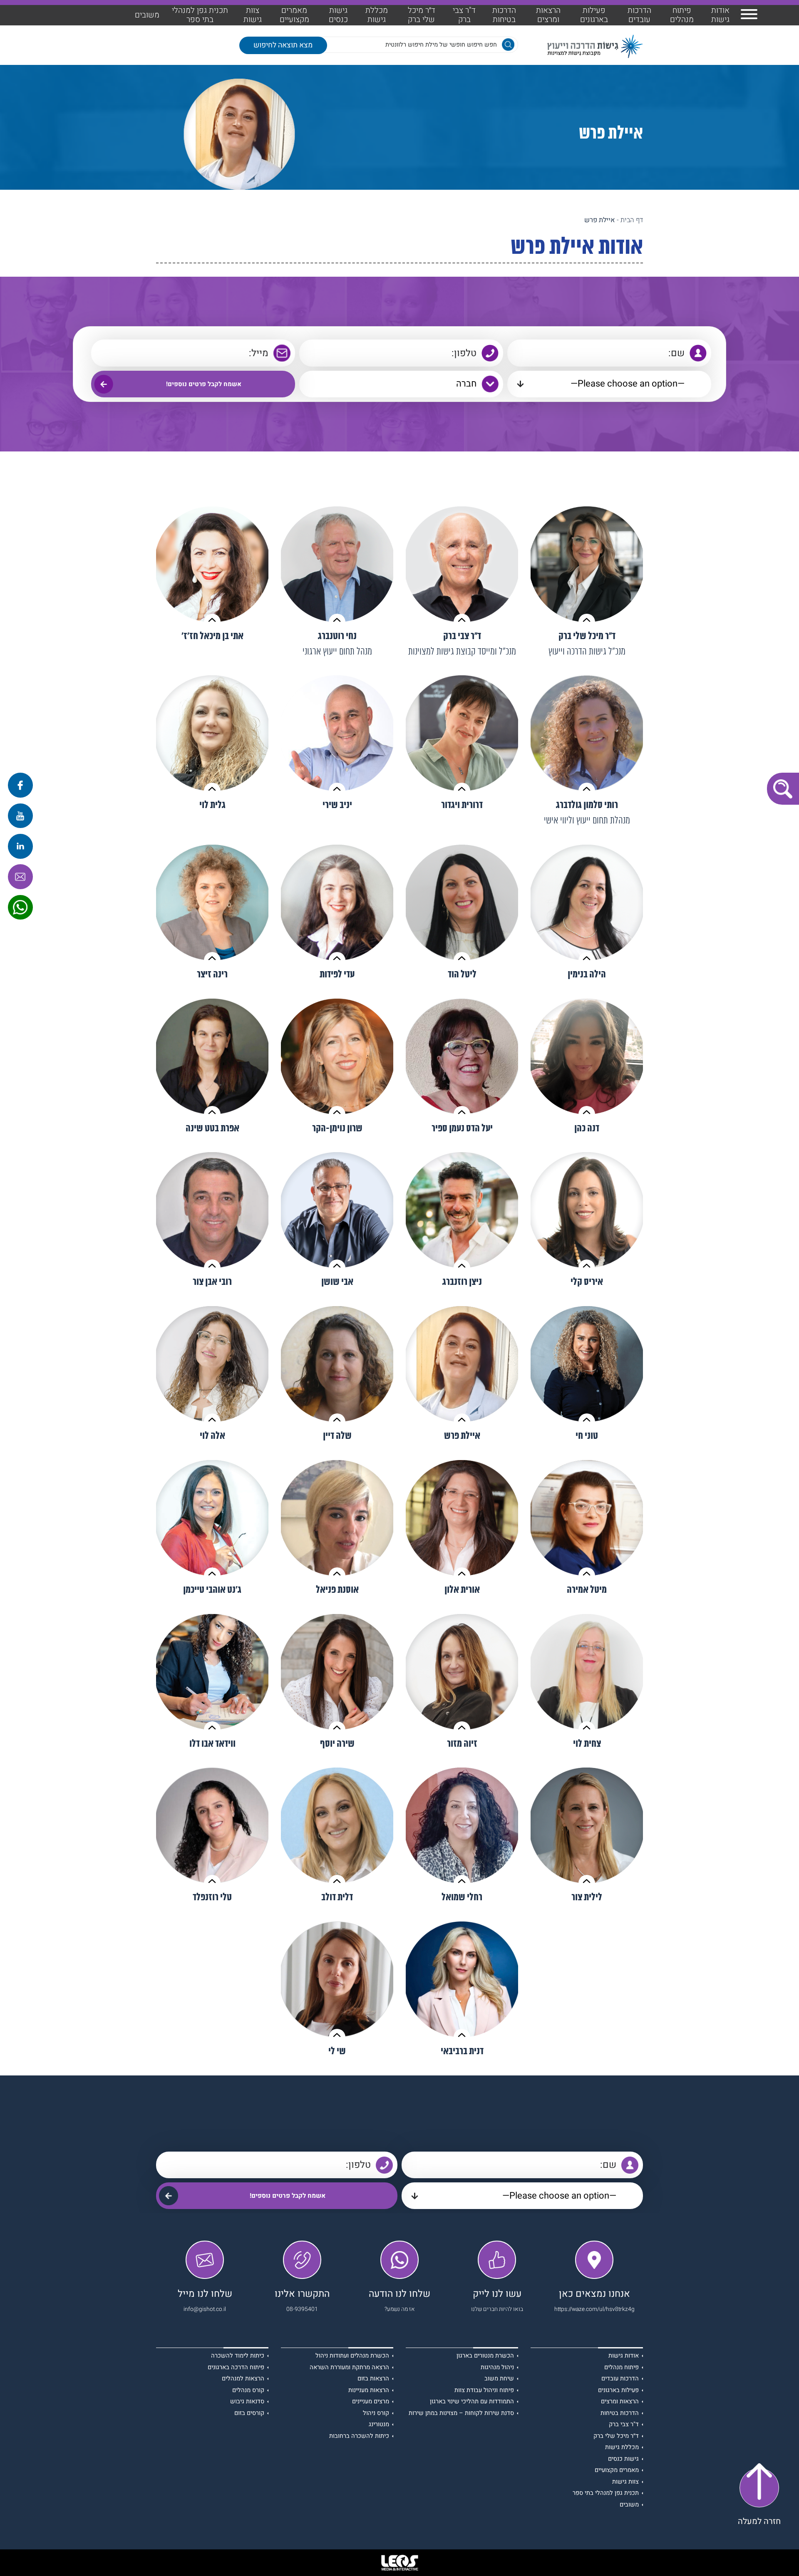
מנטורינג (379, 2425)
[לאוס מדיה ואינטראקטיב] (399, 2563)
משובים (147, 15)
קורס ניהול (376, 2414)
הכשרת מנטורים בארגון (485, 2356)
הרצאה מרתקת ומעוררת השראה (349, 2368)
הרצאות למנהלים (243, 2379)
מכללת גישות (377, 15)
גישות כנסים (338, 15)
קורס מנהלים (248, 2391)
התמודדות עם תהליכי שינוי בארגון (472, 2402)
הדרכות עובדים (639, 15)
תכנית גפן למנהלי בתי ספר (200, 15)
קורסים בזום (249, 2414)
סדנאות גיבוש (247, 2402)
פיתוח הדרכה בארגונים (236, 2368)
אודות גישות (720, 15)
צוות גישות (253, 15)
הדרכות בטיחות (504, 15)
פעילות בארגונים (594, 15)
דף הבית (632, 220)
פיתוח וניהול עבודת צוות (484, 2391)
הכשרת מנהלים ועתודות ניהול (352, 2356)
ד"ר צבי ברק (464, 15)
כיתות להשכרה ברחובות (359, 2436)
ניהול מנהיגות (497, 2368)
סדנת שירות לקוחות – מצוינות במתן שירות (461, 2414)
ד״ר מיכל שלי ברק (422, 15)
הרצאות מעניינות (369, 2391)
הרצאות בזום (373, 2379)
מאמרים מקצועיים (294, 15)
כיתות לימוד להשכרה (238, 2356)
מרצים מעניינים (371, 2402)
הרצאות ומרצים (548, 15)
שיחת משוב (499, 2379)
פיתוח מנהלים (682, 15)
